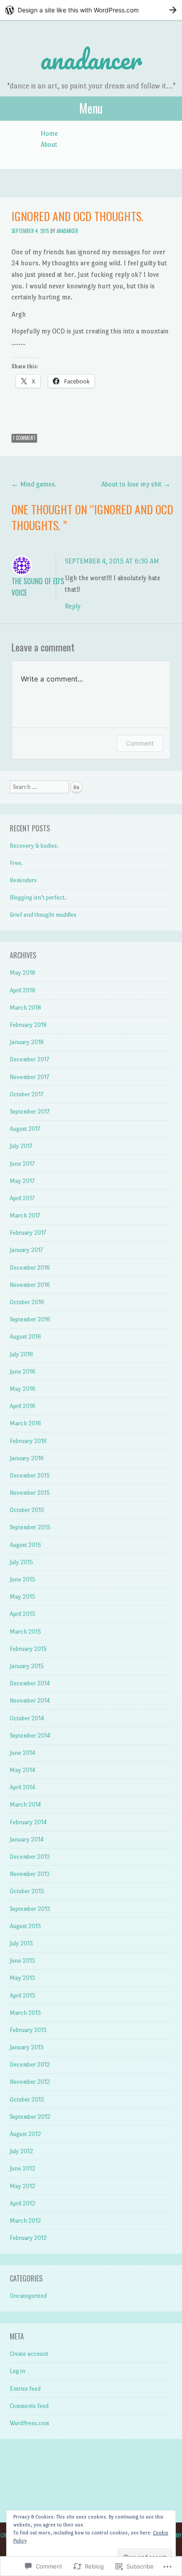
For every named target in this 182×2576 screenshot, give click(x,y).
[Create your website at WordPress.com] (91, 10)
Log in (17, 2371)
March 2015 (25, 1632)
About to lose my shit (136, 484)
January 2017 (26, 1250)
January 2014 (27, 1839)
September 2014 (30, 1736)
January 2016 (27, 1458)
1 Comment (24, 438)
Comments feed (29, 2406)
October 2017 (27, 1094)
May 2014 (23, 1770)
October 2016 (27, 1302)
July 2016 (21, 1354)
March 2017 (25, 1215)
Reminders (23, 880)
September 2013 (30, 1909)
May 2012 (23, 2186)
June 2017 (22, 1164)
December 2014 (30, 1683)
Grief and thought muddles (43, 915)
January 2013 (27, 2047)
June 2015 (23, 1579)
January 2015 (27, 1666)
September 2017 (30, 1112)
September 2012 (30, 2117)
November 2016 (30, 1285)
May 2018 (23, 973)
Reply (73, 606)
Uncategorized (28, 2296)
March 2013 (25, 2013)
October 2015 (27, 1510)
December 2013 (30, 1857)
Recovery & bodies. (34, 846)
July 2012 (21, 2151)
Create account (29, 2354)
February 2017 (28, 1233)
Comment (140, 743)
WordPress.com (29, 2423)
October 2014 (27, 1718)
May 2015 (23, 1597)
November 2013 (30, 1874)
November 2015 (30, 1493)
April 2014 (23, 1787)
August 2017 (25, 1129)
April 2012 (23, 2203)
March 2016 (25, 1423)
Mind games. (35, 484)
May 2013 (23, 1978)
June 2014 (23, 1753)
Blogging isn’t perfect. (38, 898)
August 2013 (25, 1926)
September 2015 (30, 1527)
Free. (16, 863)
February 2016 (28, 1441)
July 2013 (21, 1943)
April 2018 (23, 990)
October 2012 (27, 2099)
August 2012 (25, 2134)
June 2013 (23, 1961)
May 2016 (23, 1389)
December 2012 (30, 2065)
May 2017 (22, 1181)
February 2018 (28, 1025)
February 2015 (28, 1649)
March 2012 (25, 2221)
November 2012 (30, 2082)
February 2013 (28, 2030)
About (49, 144)
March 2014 (25, 1805)
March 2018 (25, 1008)
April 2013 (23, 1996)
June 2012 (23, 2168)
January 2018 (27, 1042)
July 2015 (21, 1562)
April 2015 (23, 1614)
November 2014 (30, 1701)
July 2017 (21, 1146)
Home (49, 133)
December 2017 (29, 1059)
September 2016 (30, 1319)
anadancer (91, 59)
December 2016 (30, 1268)
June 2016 (23, 1372)
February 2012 (28, 2238)
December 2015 (30, 1476)
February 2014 (28, 1822)
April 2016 (23, 1406)
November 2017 (29, 1077)
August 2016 (25, 1337)
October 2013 (27, 1891)
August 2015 (25, 1545)
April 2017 (22, 1198)
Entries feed (25, 2389)
